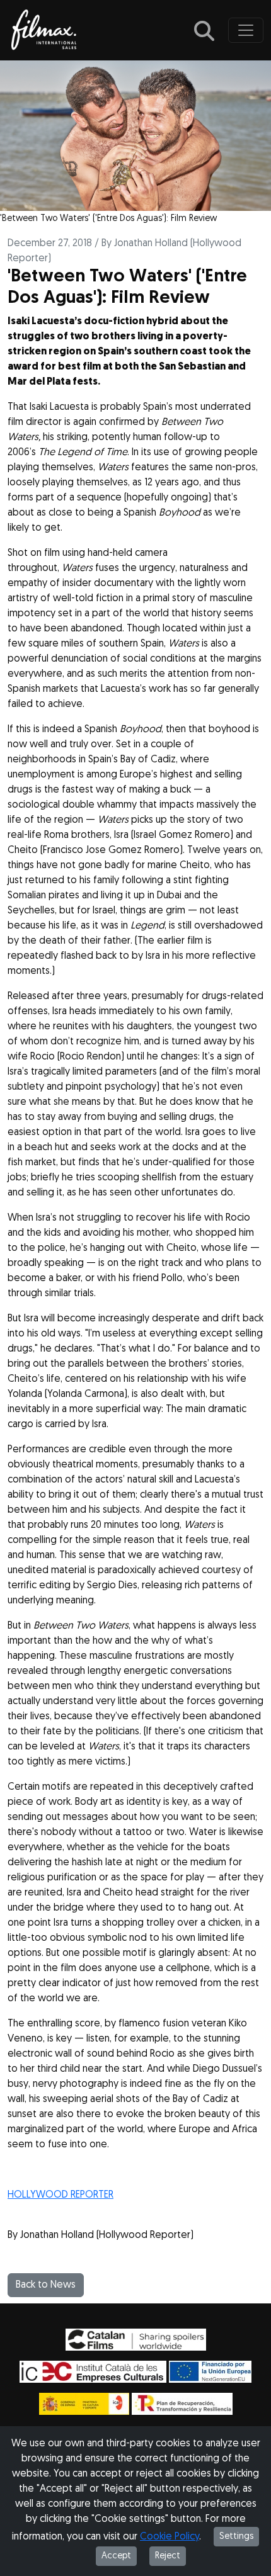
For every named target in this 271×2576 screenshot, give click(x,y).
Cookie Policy (170, 2537)
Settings (236, 2537)
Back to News (46, 2285)
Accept (116, 2556)
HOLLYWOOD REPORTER (61, 2195)
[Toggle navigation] (246, 30)
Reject (168, 2556)
